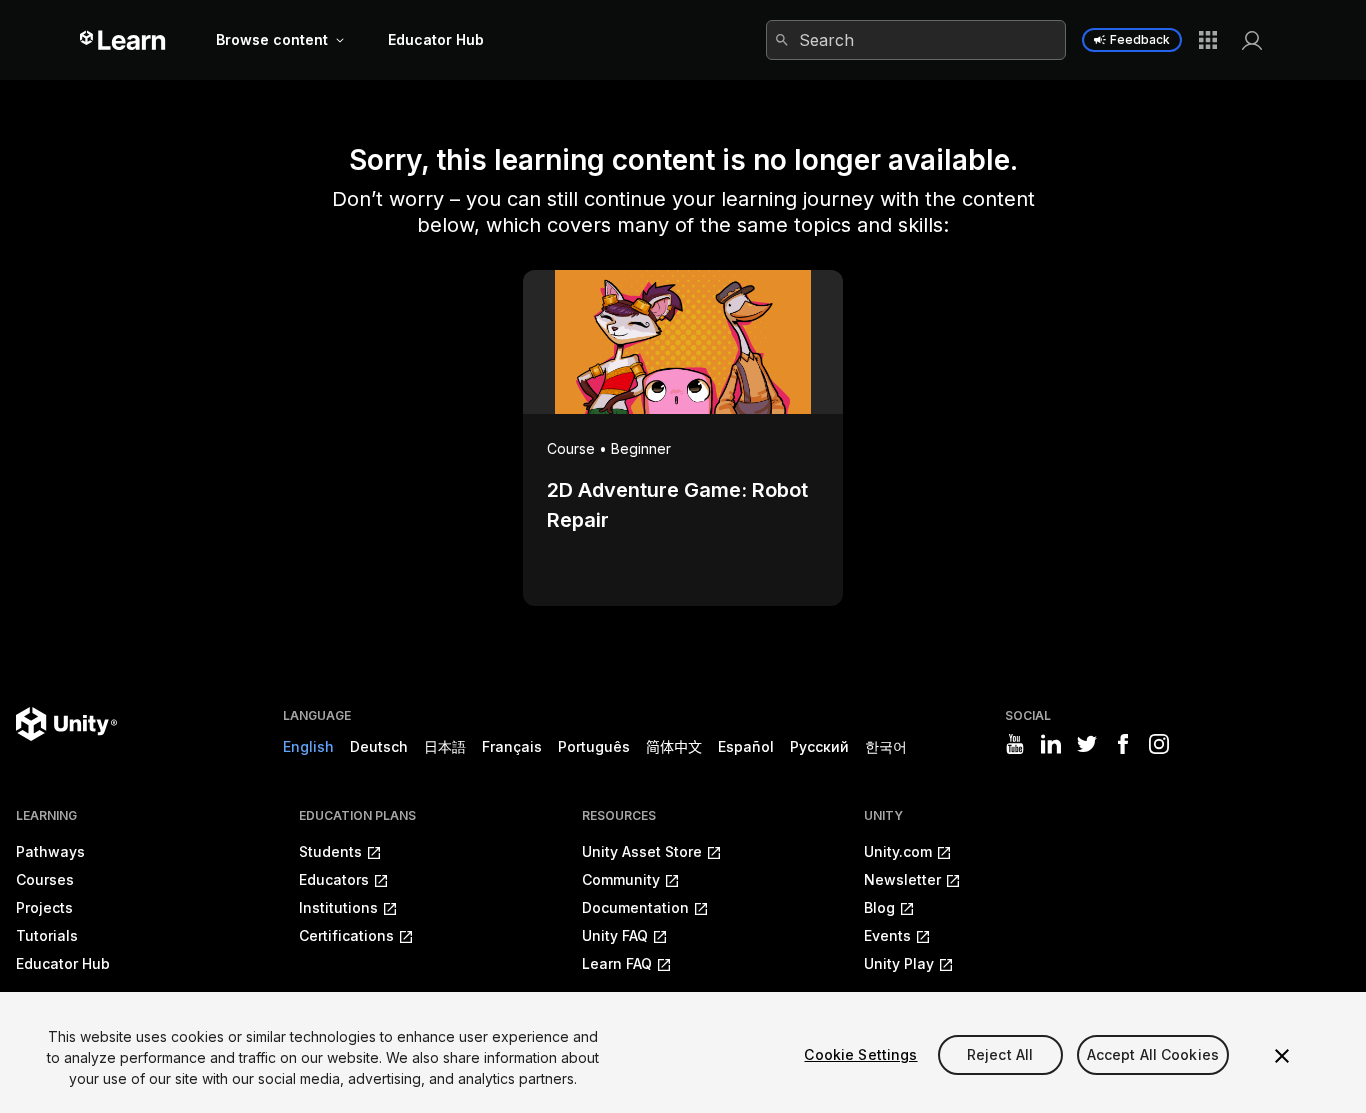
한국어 (886, 746)
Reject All (1000, 1054)
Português (594, 746)
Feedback (1140, 39)
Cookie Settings (860, 1054)
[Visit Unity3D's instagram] (1159, 744)
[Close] (1282, 1056)
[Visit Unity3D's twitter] (1087, 744)
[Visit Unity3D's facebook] (1123, 744)
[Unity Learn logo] (123, 40)
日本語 (445, 746)
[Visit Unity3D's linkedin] (1051, 744)
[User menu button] (1252, 40)
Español (746, 746)
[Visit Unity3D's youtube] (1015, 744)
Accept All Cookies (1153, 1054)
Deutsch (379, 746)
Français (512, 746)
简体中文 (674, 746)
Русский (819, 746)
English (308, 746)
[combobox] (916, 40)
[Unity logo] (66, 724)
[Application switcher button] (1208, 40)
